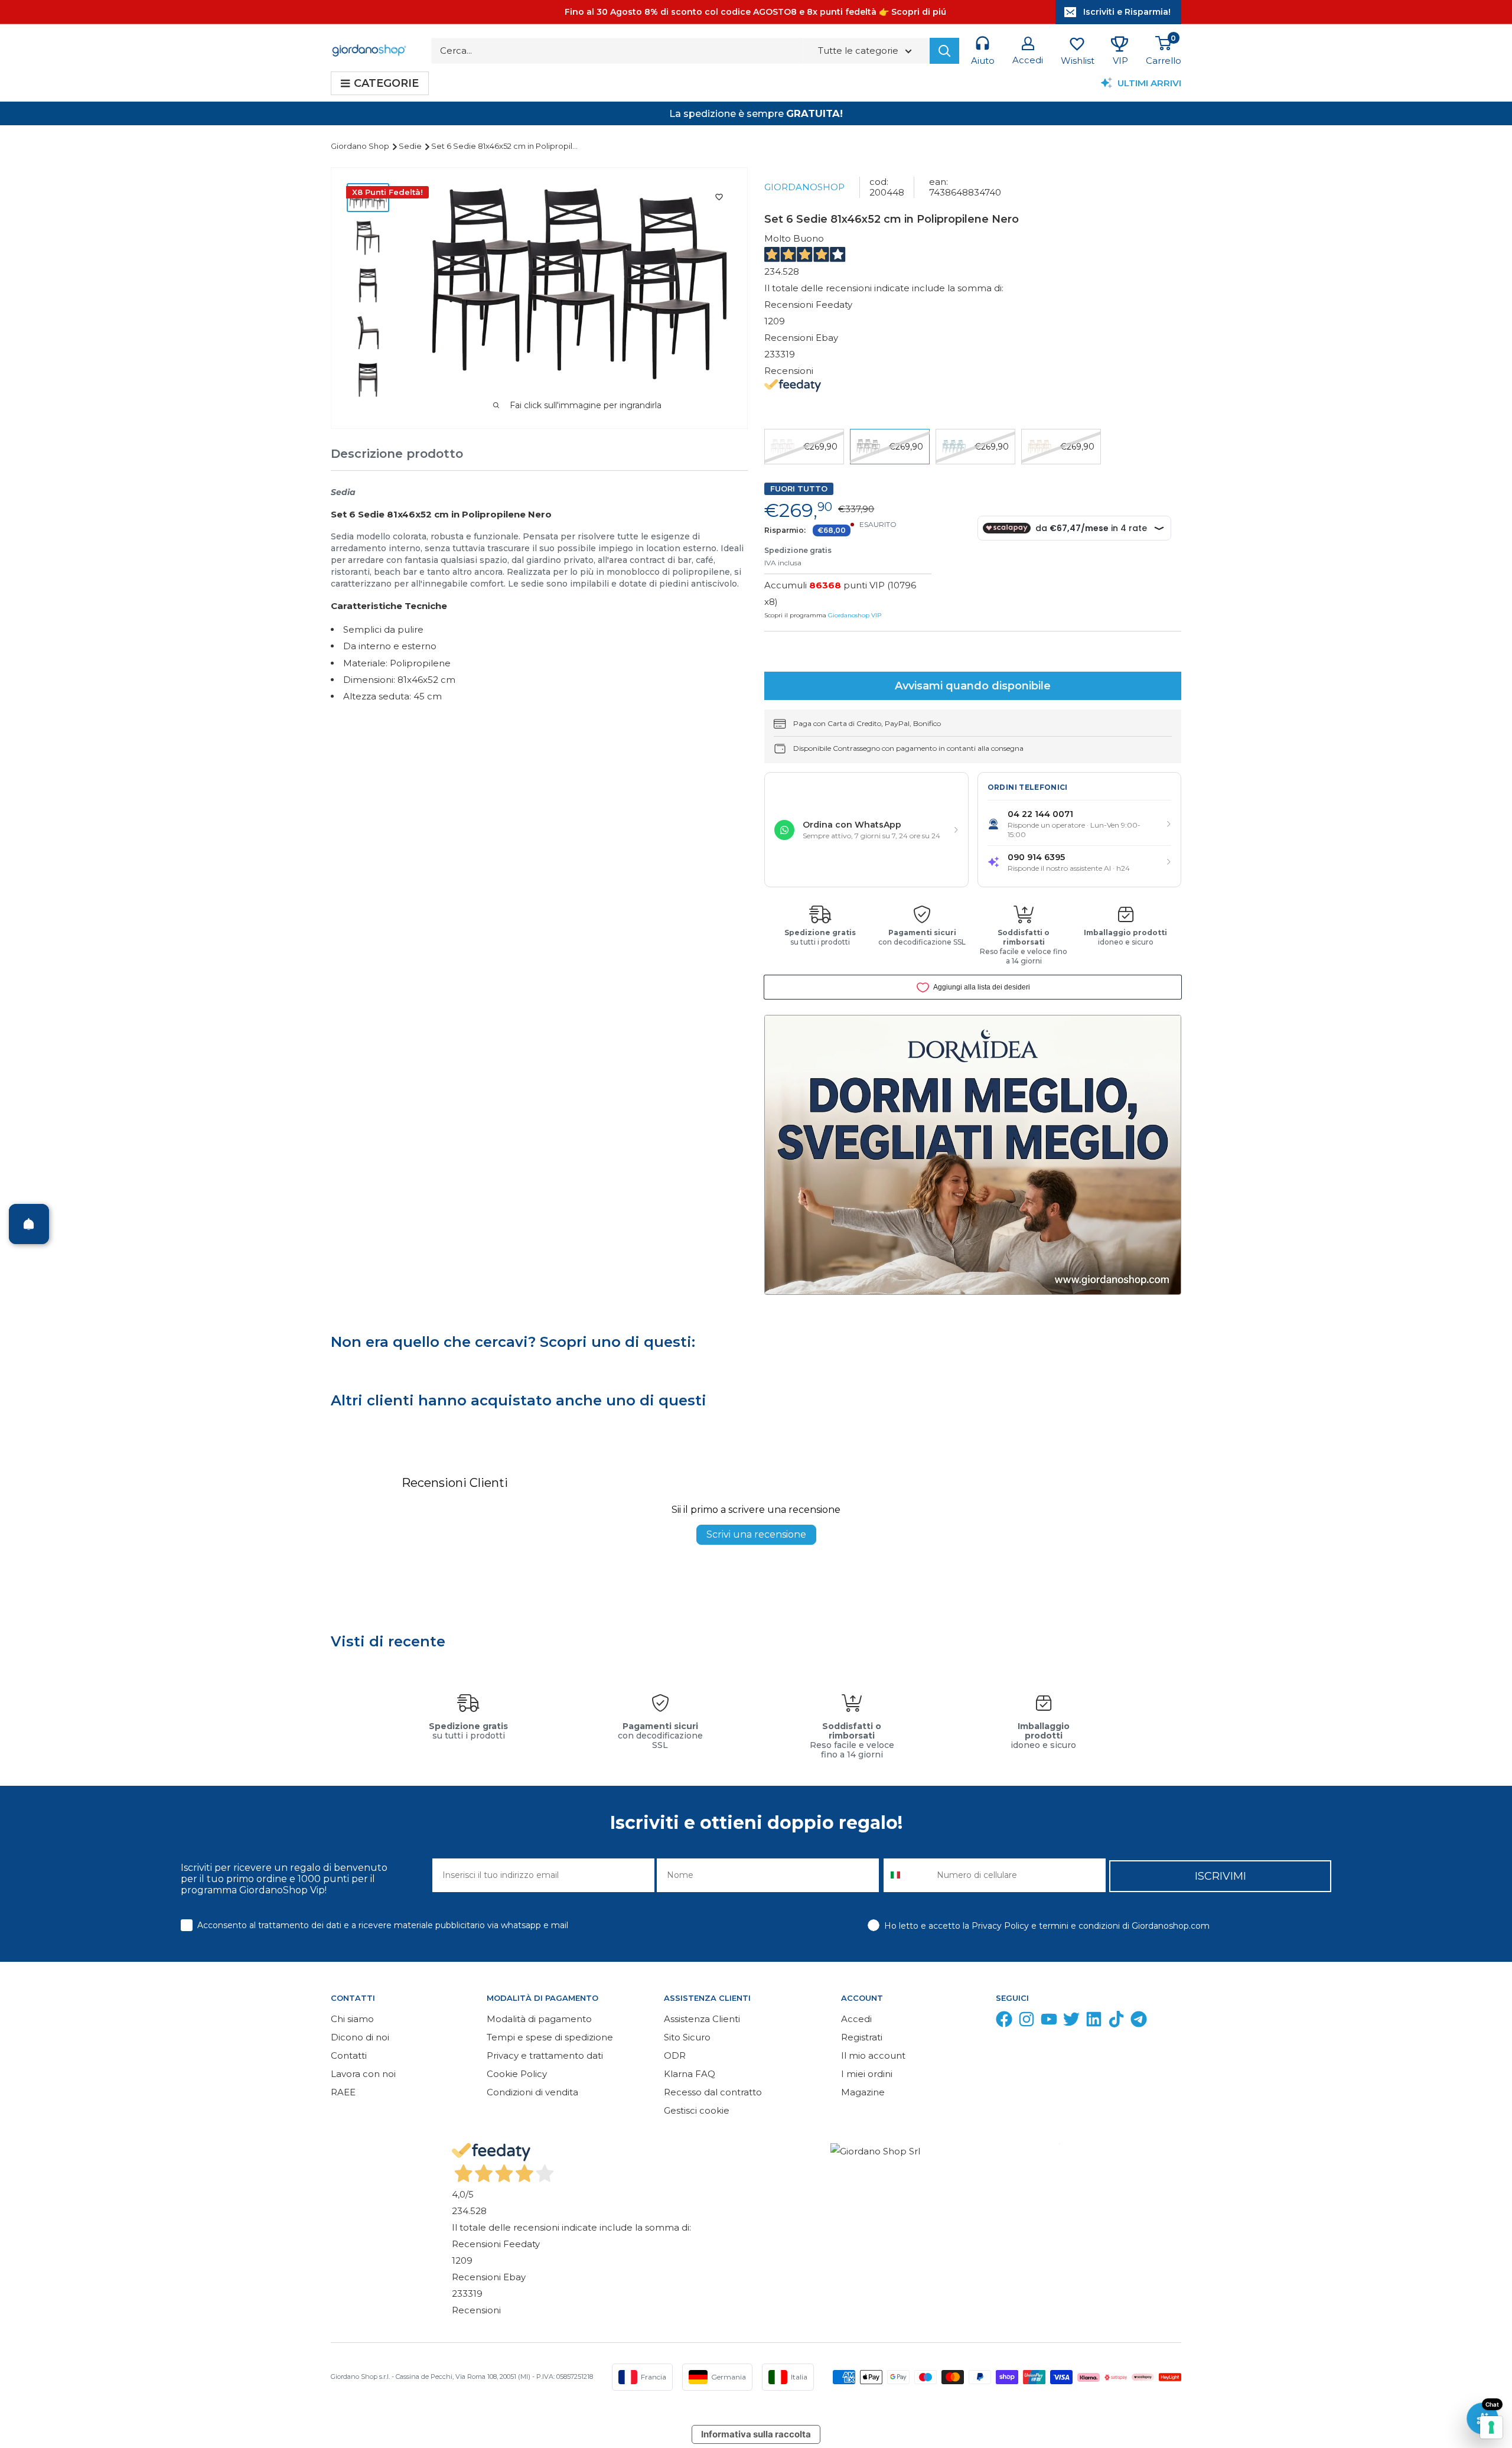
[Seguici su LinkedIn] (1094, 2022)
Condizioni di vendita (532, 2092)
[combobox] (907, 1875)
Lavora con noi (363, 2074)
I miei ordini (867, 2074)
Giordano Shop (361, 146)
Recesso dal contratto (713, 2092)
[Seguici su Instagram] (1027, 2022)
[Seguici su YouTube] (1049, 2022)
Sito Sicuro (687, 2037)
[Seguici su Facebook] (1004, 2022)
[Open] (29, 1224)
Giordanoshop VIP (855, 615)
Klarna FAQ (690, 2074)
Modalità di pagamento (539, 2019)
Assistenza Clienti (702, 2019)
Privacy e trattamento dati (545, 2055)
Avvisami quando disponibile (973, 686)
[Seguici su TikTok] (1116, 2022)
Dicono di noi (360, 2037)
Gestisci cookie (697, 2110)
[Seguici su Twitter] (1071, 2022)
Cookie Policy (517, 2074)
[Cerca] (944, 51)
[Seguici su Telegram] (1139, 2022)
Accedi (856, 2019)
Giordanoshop (804, 187)
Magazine (863, 2092)
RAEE (343, 2092)
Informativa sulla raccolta (756, 2434)
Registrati (862, 2037)
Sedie (411, 146)
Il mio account (873, 2055)
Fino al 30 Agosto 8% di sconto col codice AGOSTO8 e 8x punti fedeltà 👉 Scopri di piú (755, 12)
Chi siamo (352, 2019)
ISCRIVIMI (1221, 1876)
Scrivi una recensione (756, 1534)
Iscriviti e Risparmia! (1127, 12)
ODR (675, 2055)
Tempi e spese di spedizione (550, 2037)
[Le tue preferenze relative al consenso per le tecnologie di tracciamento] (1491, 2427)
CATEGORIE (386, 83)
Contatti (349, 2055)
